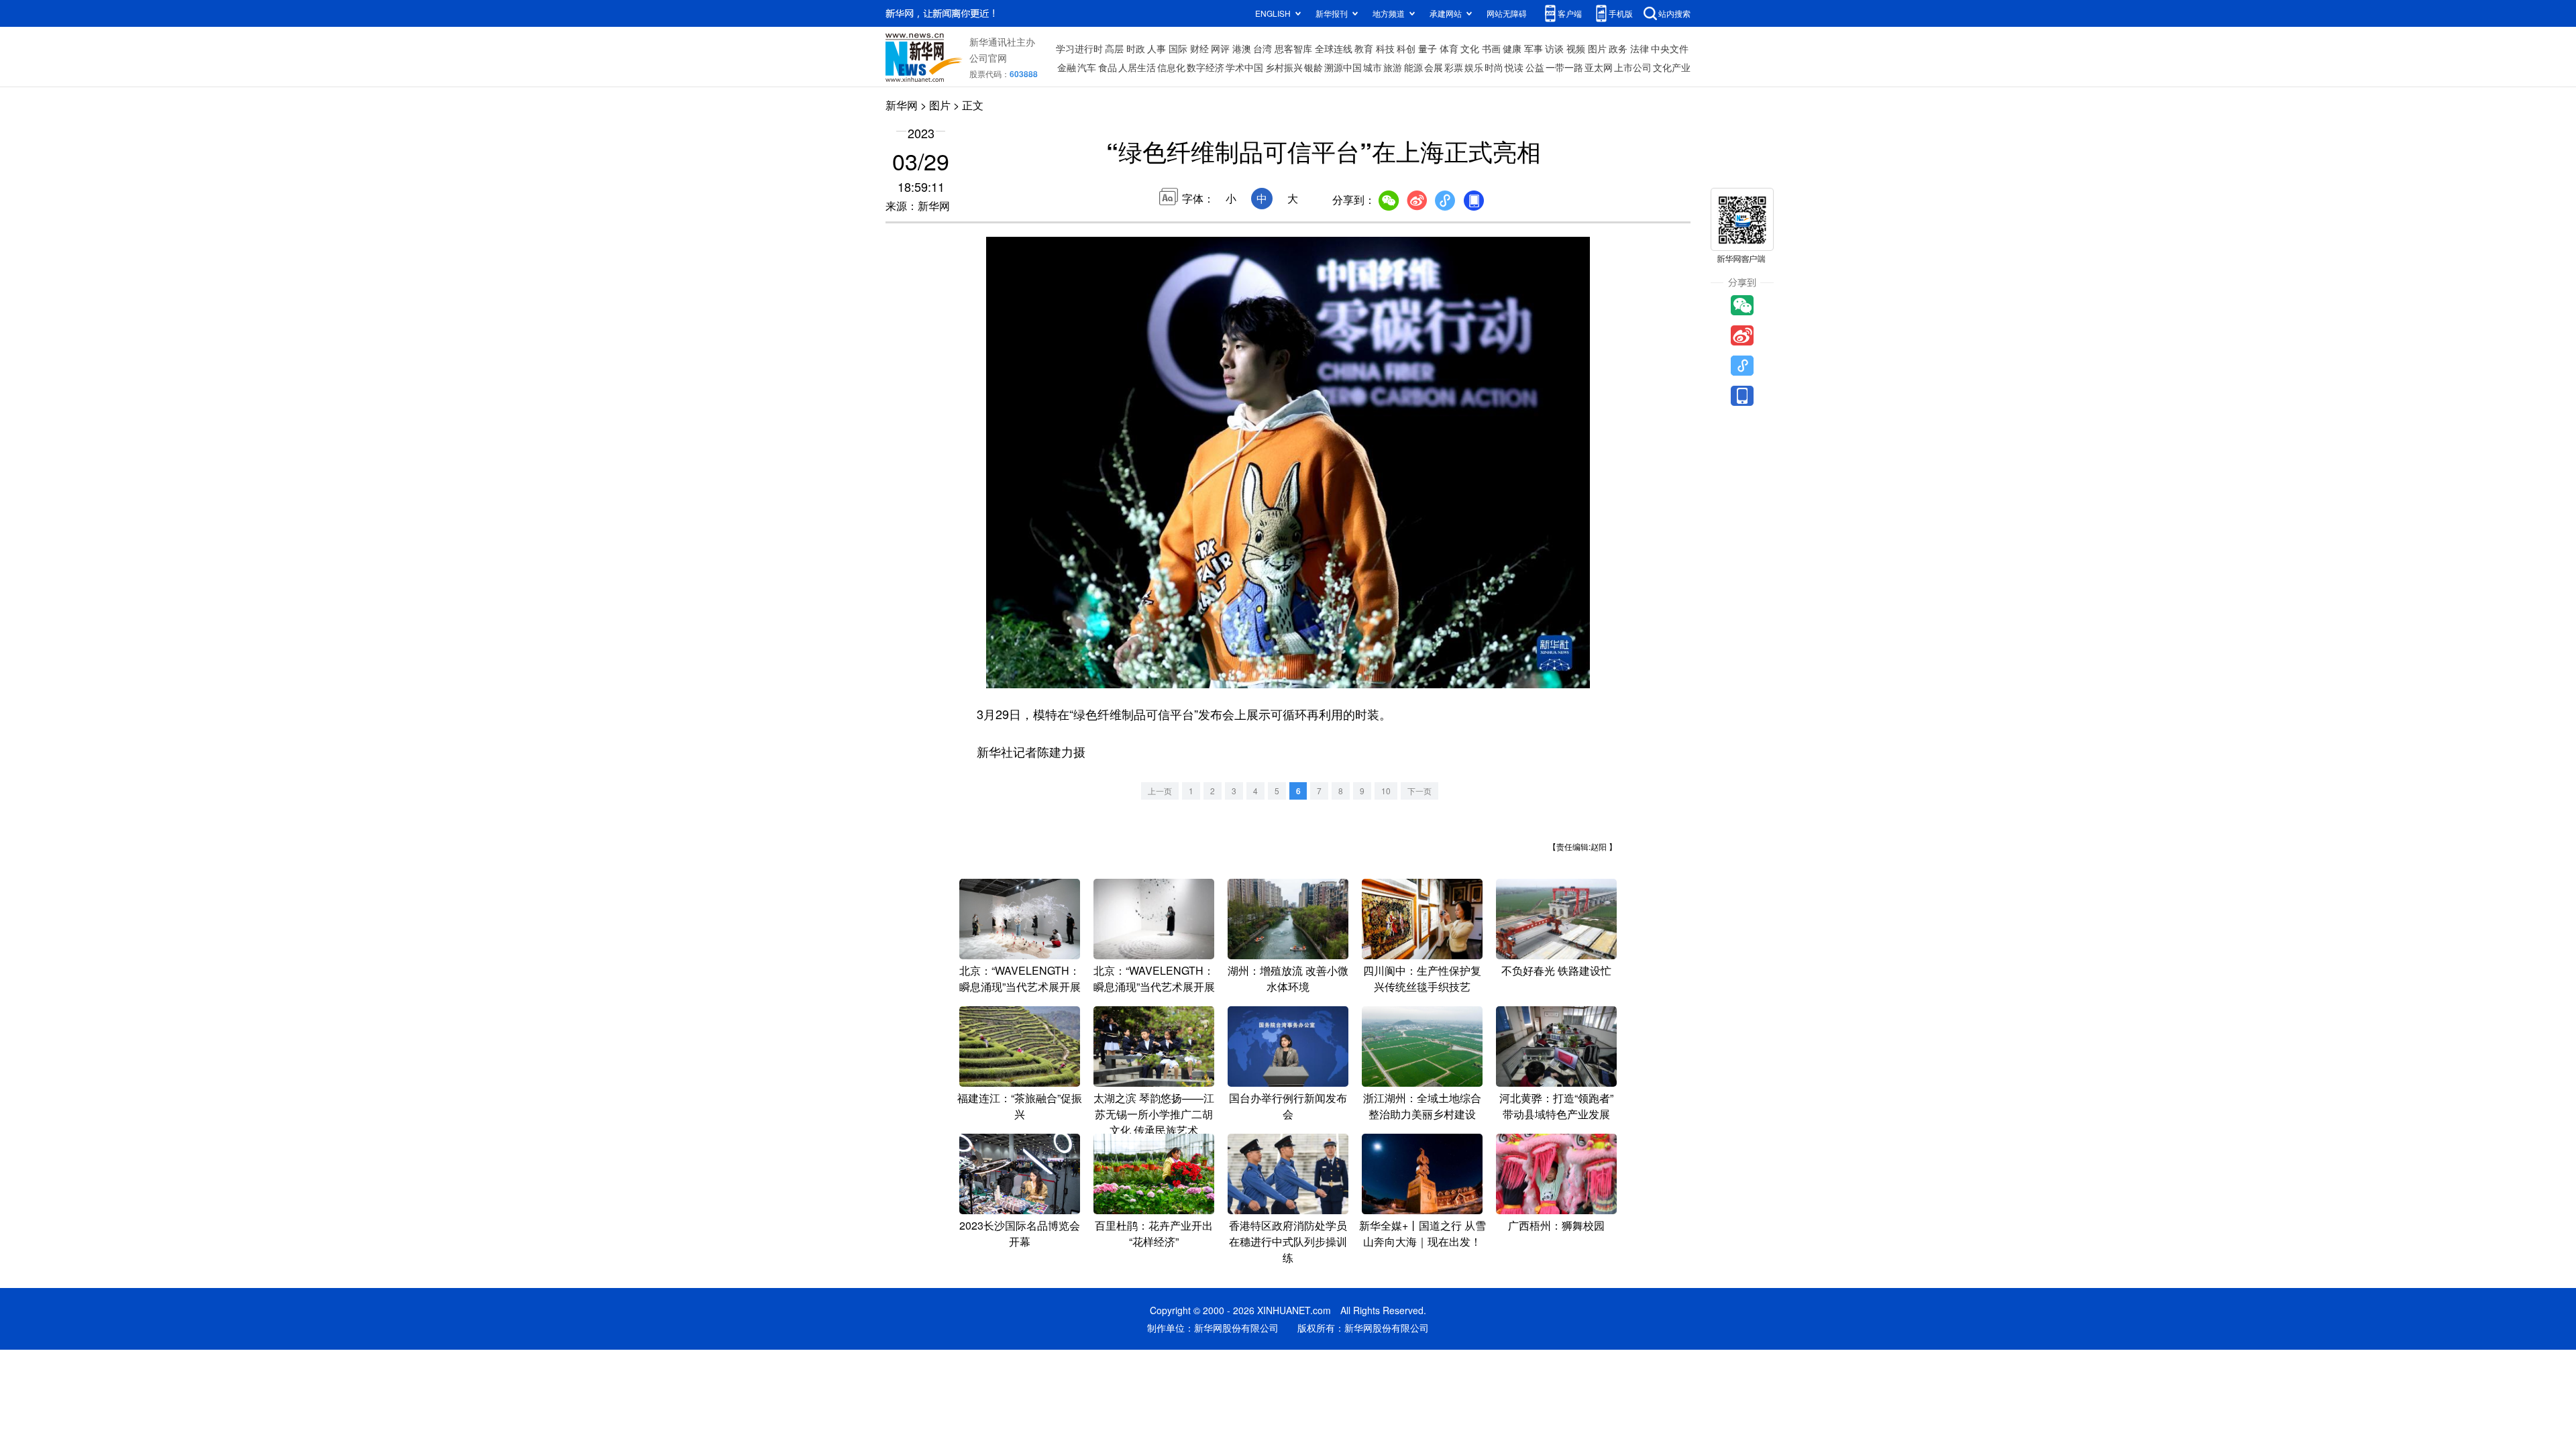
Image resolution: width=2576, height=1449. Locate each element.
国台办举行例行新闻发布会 (1288, 1106)
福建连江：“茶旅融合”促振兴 (1020, 1106)
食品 (1108, 67)
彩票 (1454, 67)
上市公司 (1633, 67)
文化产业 (1672, 67)
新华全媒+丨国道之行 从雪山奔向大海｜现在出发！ (1423, 1233)
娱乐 (1474, 67)
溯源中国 (1343, 67)
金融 (1067, 67)
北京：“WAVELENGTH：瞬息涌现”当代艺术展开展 (1020, 978)
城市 (1373, 67)
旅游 (1393, 67)
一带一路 (1564, 67)
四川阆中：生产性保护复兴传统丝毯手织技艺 (1422, 978)
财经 (1199, 48)
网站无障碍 (1507, 13)
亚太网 (1599, 67)
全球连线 (1334, 48)
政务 (1618, 48)
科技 (1385, 48)
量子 (1428, 48)
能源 (1413, 67)
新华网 (902, 105)
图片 (1597, 48)
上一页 (1160, 791)
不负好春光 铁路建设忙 (1556, 970)
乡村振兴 (1284, 67)
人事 (1157, 48)
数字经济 (1205, 67)
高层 (1114, 48)
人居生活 (1137, 67)
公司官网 (988, 58)
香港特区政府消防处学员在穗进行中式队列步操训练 (1288, 1241)
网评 (1220, 48)
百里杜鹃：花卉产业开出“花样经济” (1154, 1233)
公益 (1535, 67)
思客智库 (1293, 48)
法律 (1640, 48)
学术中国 (1244, 67)
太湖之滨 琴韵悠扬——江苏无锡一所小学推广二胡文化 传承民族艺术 (1154, 1114)
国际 (1178, 48)
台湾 (1263, 48)
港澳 (1242, 48)
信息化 (1171, 67)
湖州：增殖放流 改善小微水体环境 (1288, 978)
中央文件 (1670, 48)
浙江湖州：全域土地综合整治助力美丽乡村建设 (1422, 1106)
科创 (1406, 48)
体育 (1449, 48)
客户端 (1570, 13)
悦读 (1514, 67)
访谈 (1554, 48)
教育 (1364, 48)
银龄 (1313, 67)
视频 (1576, 48)
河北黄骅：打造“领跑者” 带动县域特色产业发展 (1562, 1106)
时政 (1136, 48)
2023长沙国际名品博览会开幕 (1020, 1233)
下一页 (1419, 791)
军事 (1534, 48)
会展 (1434, 67)
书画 (1491, 48)
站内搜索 (1674, 13)
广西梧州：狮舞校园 (1556, 1225)
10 (1386, 791)
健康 (1512, 48)
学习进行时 (1079, 48)
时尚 (1494, 67)
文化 (1470, 48)
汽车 (1087, 67)
